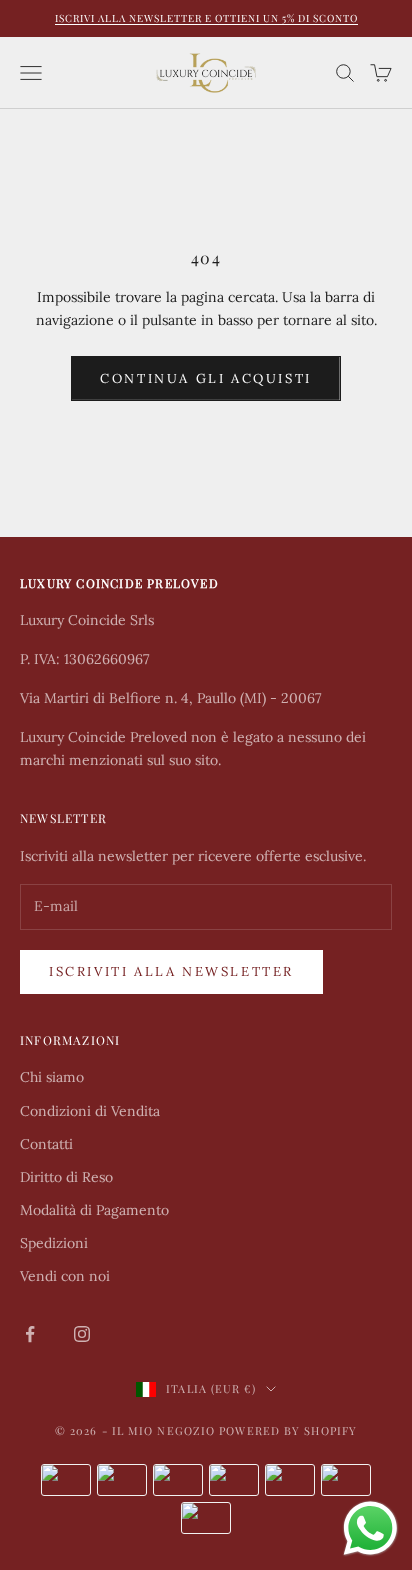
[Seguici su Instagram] (82, 1334)
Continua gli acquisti (206, 378)
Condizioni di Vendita (90, 1111)
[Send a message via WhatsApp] (370, 1528)
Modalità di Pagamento (94, 1210)
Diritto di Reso (66, 1177)
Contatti (46, 1144)
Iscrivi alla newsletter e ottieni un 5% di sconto (206, 18)
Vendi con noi (65, 1276)
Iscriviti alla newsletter (171, 971)
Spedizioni (54, 1243)
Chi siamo (52, 1077)
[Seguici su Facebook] (30, 1334)
